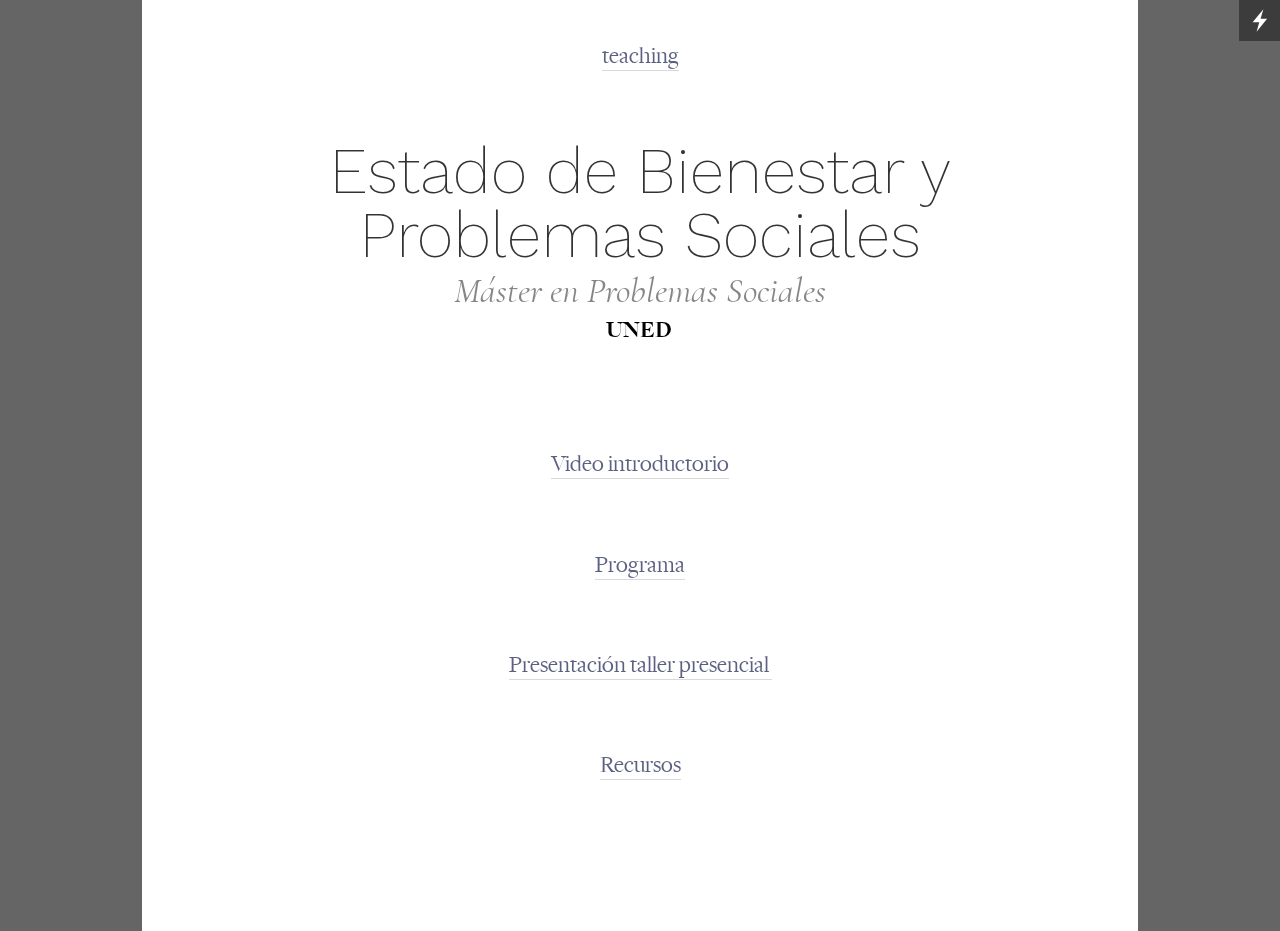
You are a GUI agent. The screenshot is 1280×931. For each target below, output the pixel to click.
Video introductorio (640, 464)
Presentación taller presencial (640, 665)
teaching (640, 56)
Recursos (640, 765)
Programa (640, 565)
